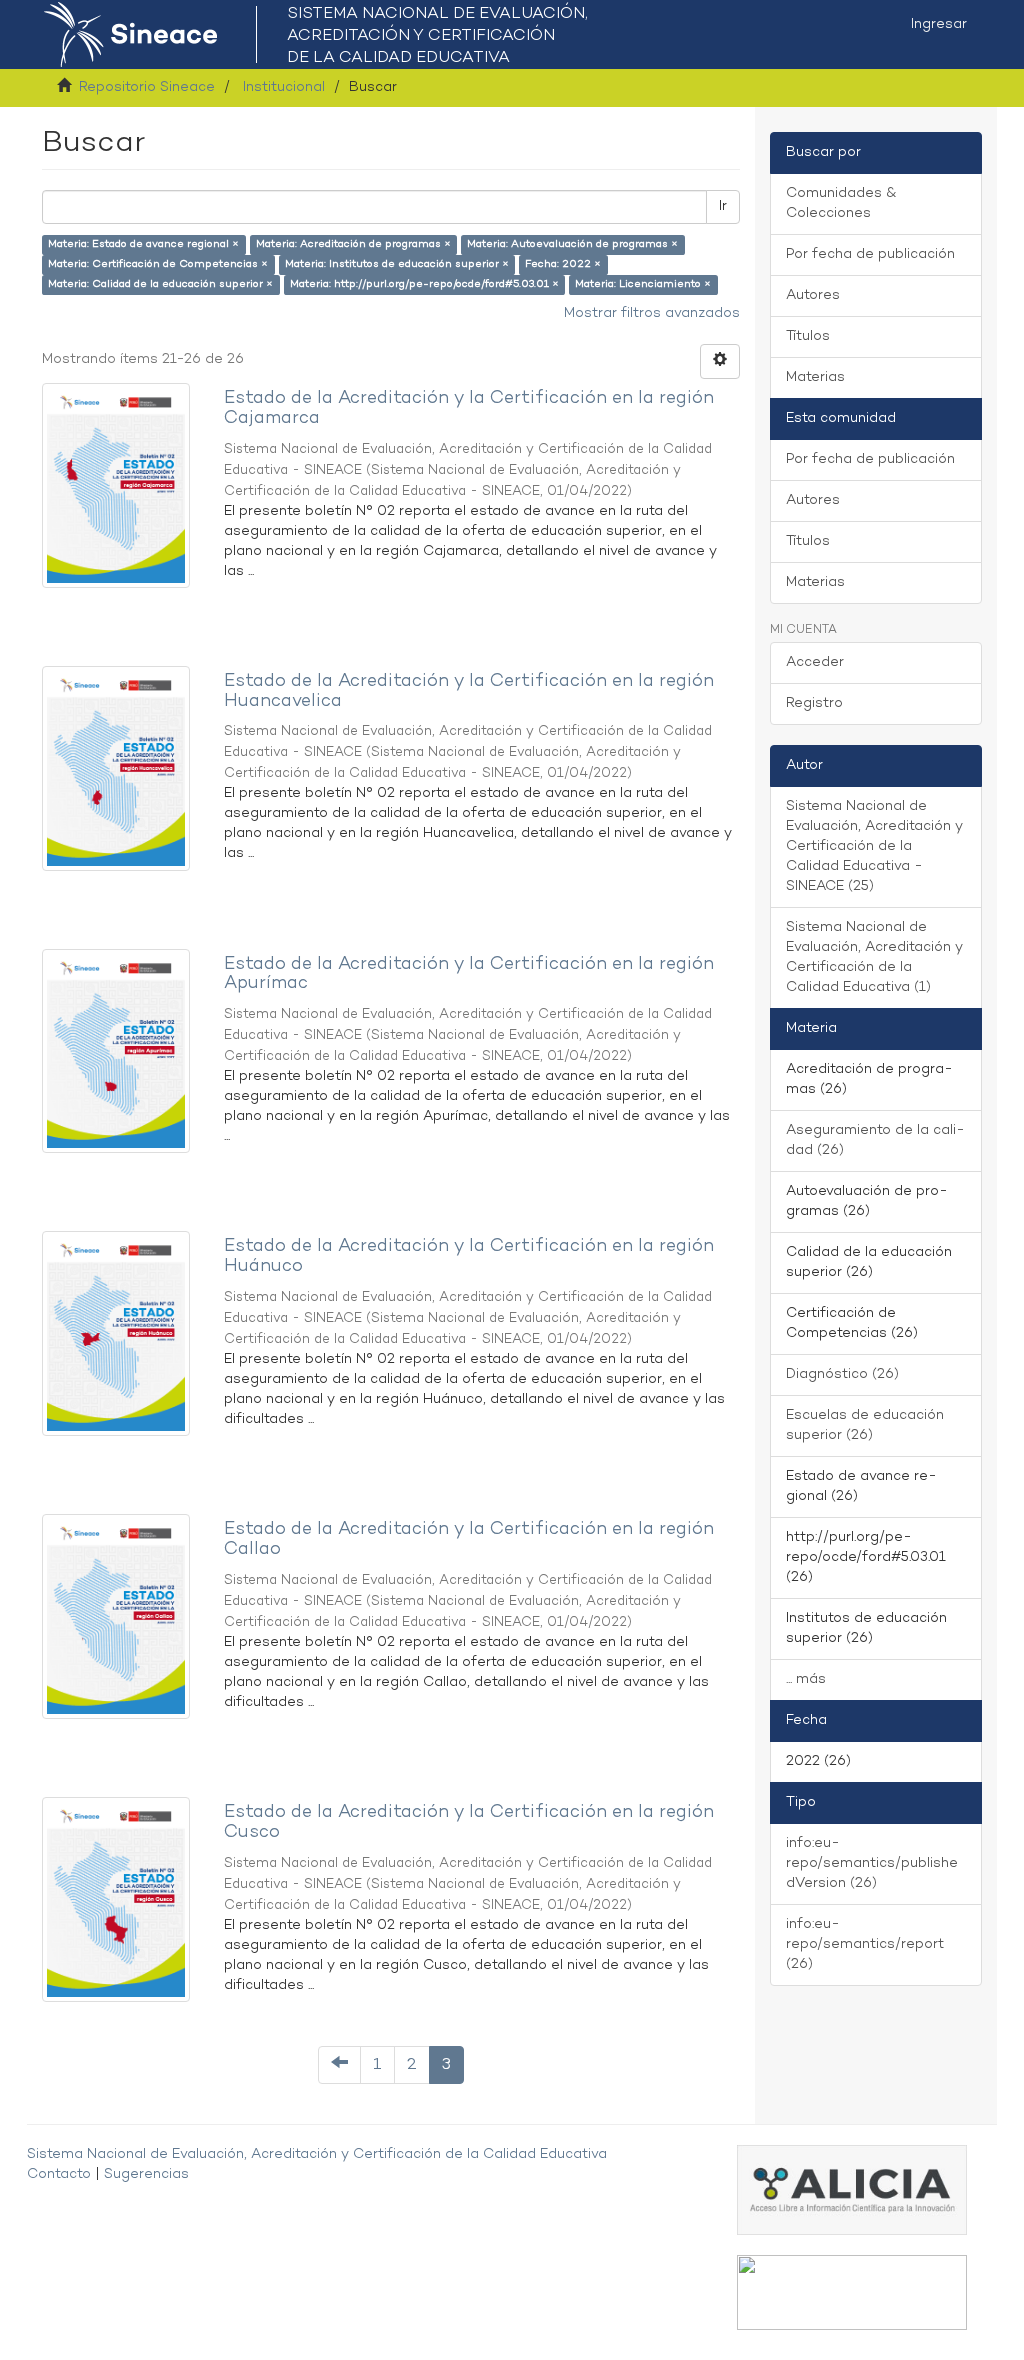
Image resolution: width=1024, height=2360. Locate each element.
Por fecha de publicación (870, 254)
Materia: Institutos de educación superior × (397, 264)
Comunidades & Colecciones (841, 203)
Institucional (284, 87)
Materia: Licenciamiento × (643, 284)
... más (806, 1679)
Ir (723, 206)
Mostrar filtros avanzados (652, 313)
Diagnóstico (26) (842, 1374)
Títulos (808, 336)
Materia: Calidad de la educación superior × (160, 284)
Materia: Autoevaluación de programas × (572, 244)
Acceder (815, 662)
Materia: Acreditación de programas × (353, 244)
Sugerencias (146, 2174)
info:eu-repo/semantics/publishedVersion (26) (872, 1863)
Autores (813, 295)
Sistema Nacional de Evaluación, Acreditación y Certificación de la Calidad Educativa (317, 2154)
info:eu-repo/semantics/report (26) (865, 1944)
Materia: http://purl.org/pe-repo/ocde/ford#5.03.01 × (424, 284)
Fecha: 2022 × (563, 264)
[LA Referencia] (852, 2291)
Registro (814, 703)
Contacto (59, 2174)
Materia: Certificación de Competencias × (158, 264)
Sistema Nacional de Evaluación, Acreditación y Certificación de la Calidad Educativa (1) (874, 957)
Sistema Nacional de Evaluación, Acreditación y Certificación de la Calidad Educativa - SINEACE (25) (874, 846)
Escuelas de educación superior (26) (865, 1425)
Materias (815, 377)
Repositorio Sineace (147, 87)
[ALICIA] (852, 2189)
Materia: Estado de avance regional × (143, 244)
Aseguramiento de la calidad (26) (875, 1140)
